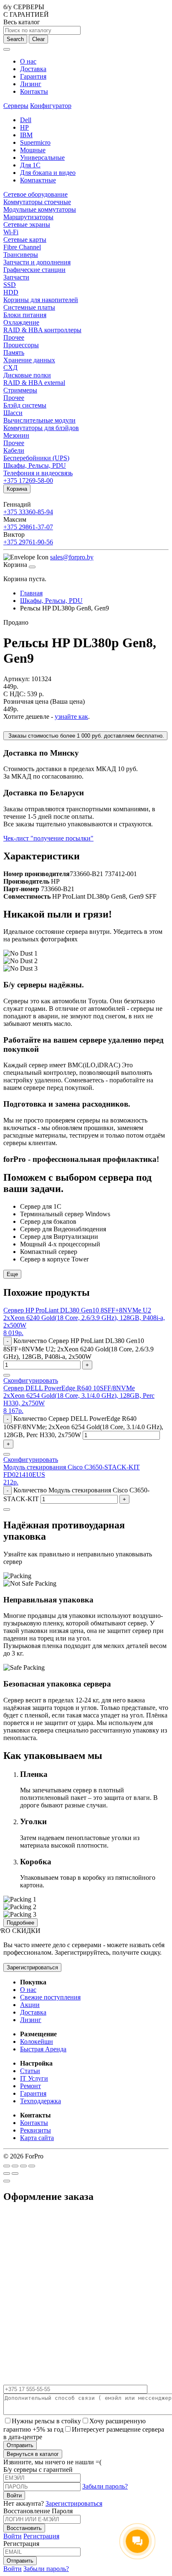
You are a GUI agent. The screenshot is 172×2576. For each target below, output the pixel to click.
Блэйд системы (25, 405)
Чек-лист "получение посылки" (48, 838)
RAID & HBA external (34, 383)
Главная (31, 593)
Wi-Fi (11, 232)
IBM (26, 135)
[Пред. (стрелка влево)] (7, 2174)
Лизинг (31, 84)
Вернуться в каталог (33, 2454)
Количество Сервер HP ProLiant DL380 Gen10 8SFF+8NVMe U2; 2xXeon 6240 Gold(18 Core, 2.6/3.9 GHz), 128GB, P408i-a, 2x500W (78, 1349)
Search (15, 39)
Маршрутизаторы (28, 217)
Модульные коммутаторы (40, 209)
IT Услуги (34, 2078)
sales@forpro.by (72, 557)
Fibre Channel (22, 247)
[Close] (32, 567)
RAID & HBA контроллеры (42, 330)
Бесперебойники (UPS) (36, 458)
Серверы (16, 106)
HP (24, 127)
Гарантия (33, 76)
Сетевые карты (25, 240)
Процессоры (21, 345)
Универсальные (42, 158)
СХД (10, 368)
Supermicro (35, 142)
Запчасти (16, 277)
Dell (26, 120)
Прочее (14, 337)
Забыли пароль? (105, 2486)
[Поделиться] (15, 2166)
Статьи (30, 2071)
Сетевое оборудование (35, 194)
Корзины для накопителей (41, 300)
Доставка (33, 69)
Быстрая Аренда (43, 2049)
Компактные (38, 180)
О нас (28, 61)
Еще (12, 1274)
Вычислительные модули (39, 420)
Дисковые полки (27, 375)
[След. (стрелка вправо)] (15, 2174)
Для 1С (30, 165)
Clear (38, 39)
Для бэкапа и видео (48, 173)
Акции (30, 2005)
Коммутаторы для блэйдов (41, 428)
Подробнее (20, 1923)
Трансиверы (21, 255)
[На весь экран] (23, 2166)
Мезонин (16, 435)
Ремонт (30, 2086)
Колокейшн (37, 2042)
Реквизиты (35, 2130)
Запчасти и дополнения (37, 262)
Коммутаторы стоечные (37, 202)
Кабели (14, 450)
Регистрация (41, 2536)
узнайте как (71, 716)
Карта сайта (37, 2138)
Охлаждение (21, 322)
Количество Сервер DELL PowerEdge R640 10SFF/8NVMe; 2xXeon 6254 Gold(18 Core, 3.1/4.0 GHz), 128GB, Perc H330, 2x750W (83, 1427)
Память (14, 352)
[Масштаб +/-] (32, 2166)
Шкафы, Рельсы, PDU (35, 465)
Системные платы (29, 307)
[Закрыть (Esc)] (7, 2166)
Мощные (33, 150)
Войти (13, 2536)
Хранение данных (29, 360)
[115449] (7, 1510)
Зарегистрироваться (32, 1967)
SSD (10, 285)
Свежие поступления (50, 1997)
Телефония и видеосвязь (38, 473)
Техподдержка (40, 2101)
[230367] (7, 1375)
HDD (11, 292)
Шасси (13, 413)
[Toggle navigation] (7, 49)
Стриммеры (20, 390)
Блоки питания (25, 315)
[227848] (7, 1454)
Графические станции (34, 270)
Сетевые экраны (27, 224)
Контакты (34, 91)
